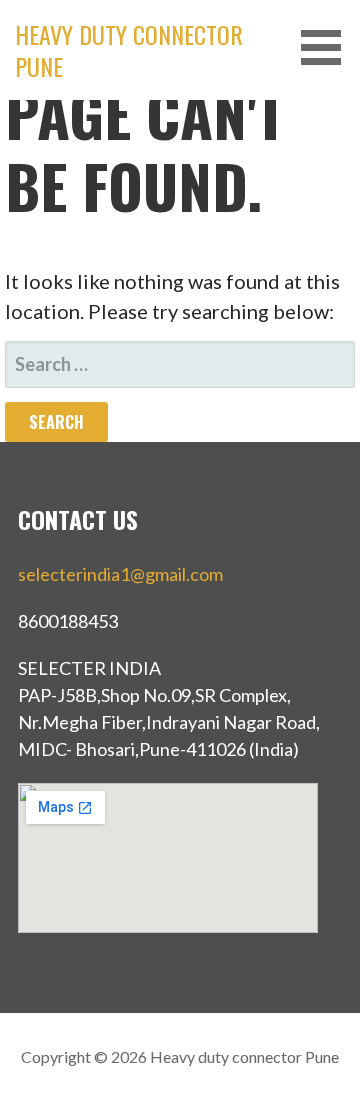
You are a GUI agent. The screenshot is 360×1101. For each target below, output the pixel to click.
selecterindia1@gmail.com (120, 574)
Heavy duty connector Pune (129, 50)
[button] (328, 47)
